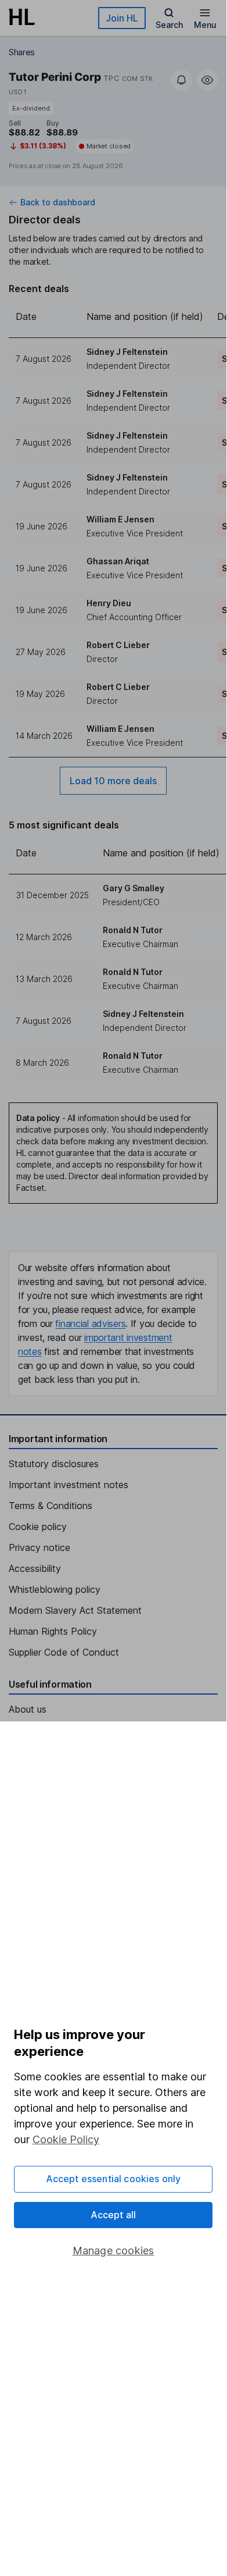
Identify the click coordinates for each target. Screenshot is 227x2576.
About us (28, 1709)
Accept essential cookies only (113, 2179)
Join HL (122, 18)
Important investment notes (69, 1485)
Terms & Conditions (51, 1506)
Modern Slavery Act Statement (75, 1610)
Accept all (113, 2215)
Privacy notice (39, 1547)
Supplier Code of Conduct (64, 1652)
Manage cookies (113, 2251)
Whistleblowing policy (55, 1589)
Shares (22, 52)
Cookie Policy (66, 2139)
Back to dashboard (58, 202)
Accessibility (35, 1568)
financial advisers (90, 1323)
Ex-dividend (31, 108)
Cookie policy (38, 1527)
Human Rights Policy (53, 1631)
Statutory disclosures (54, 1464)
